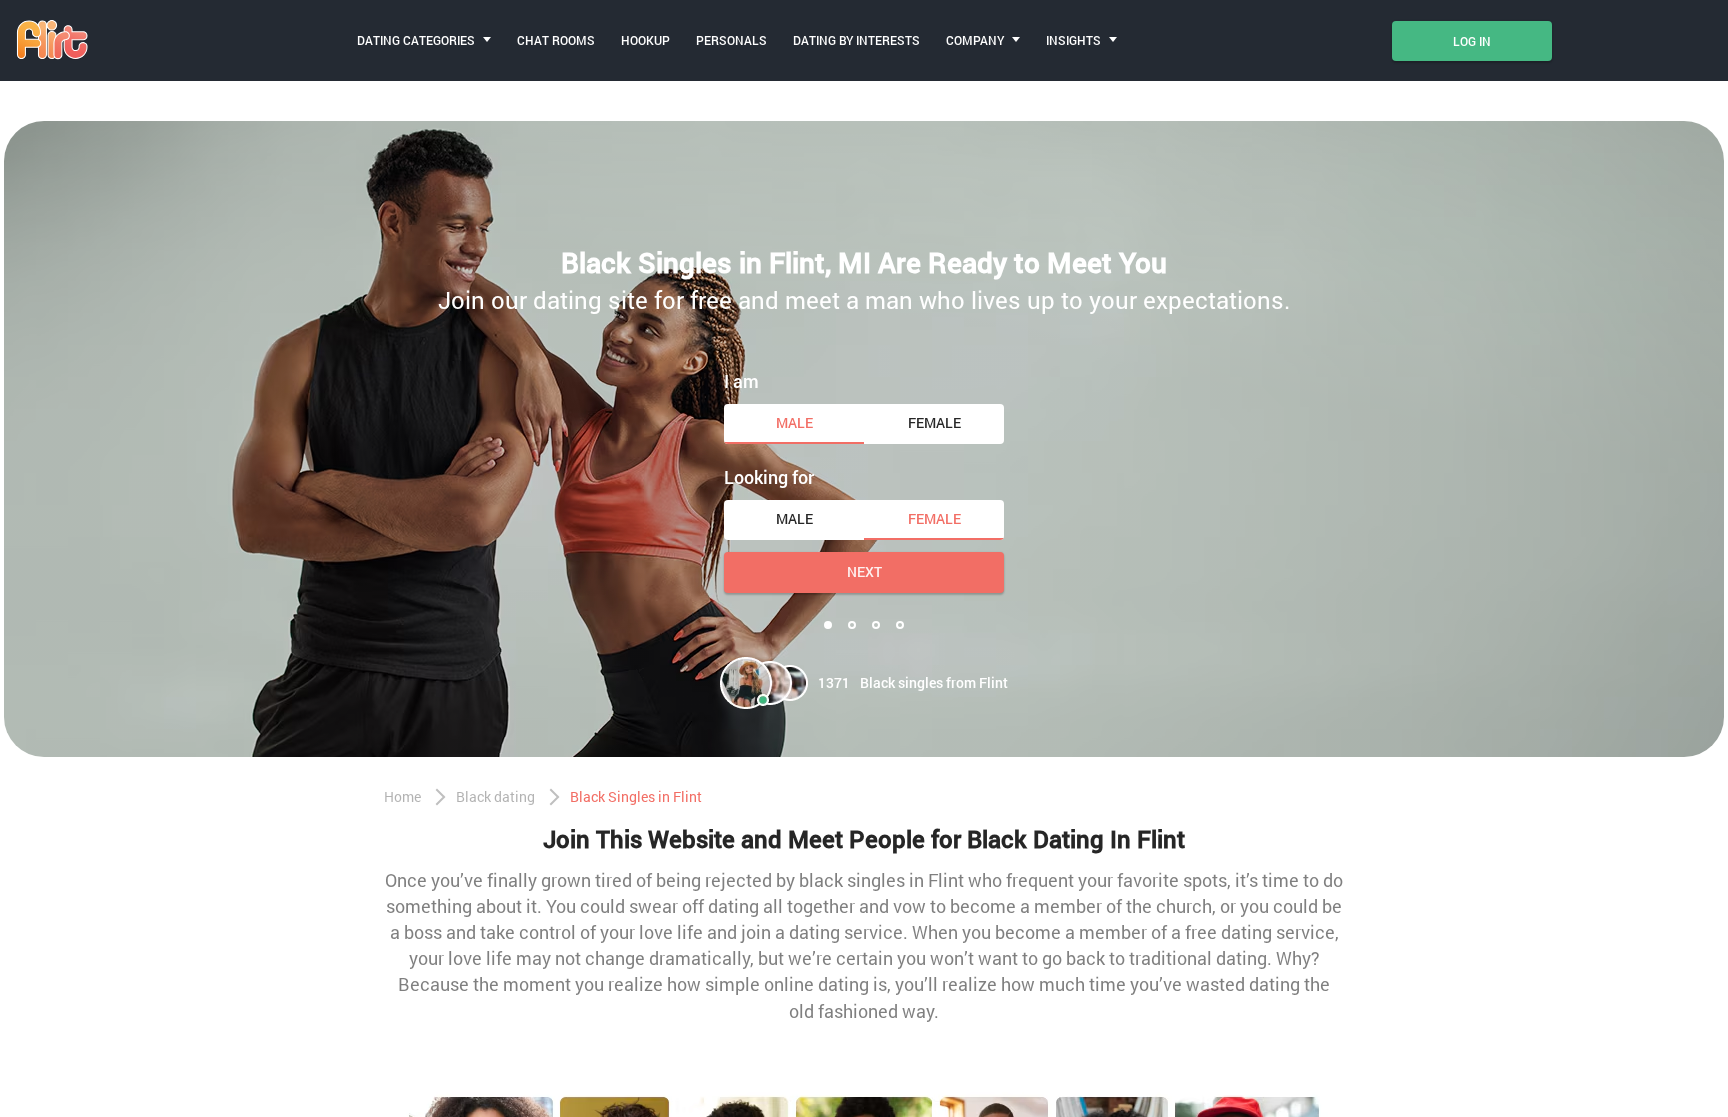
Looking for (769, 477)
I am (741, 381)
